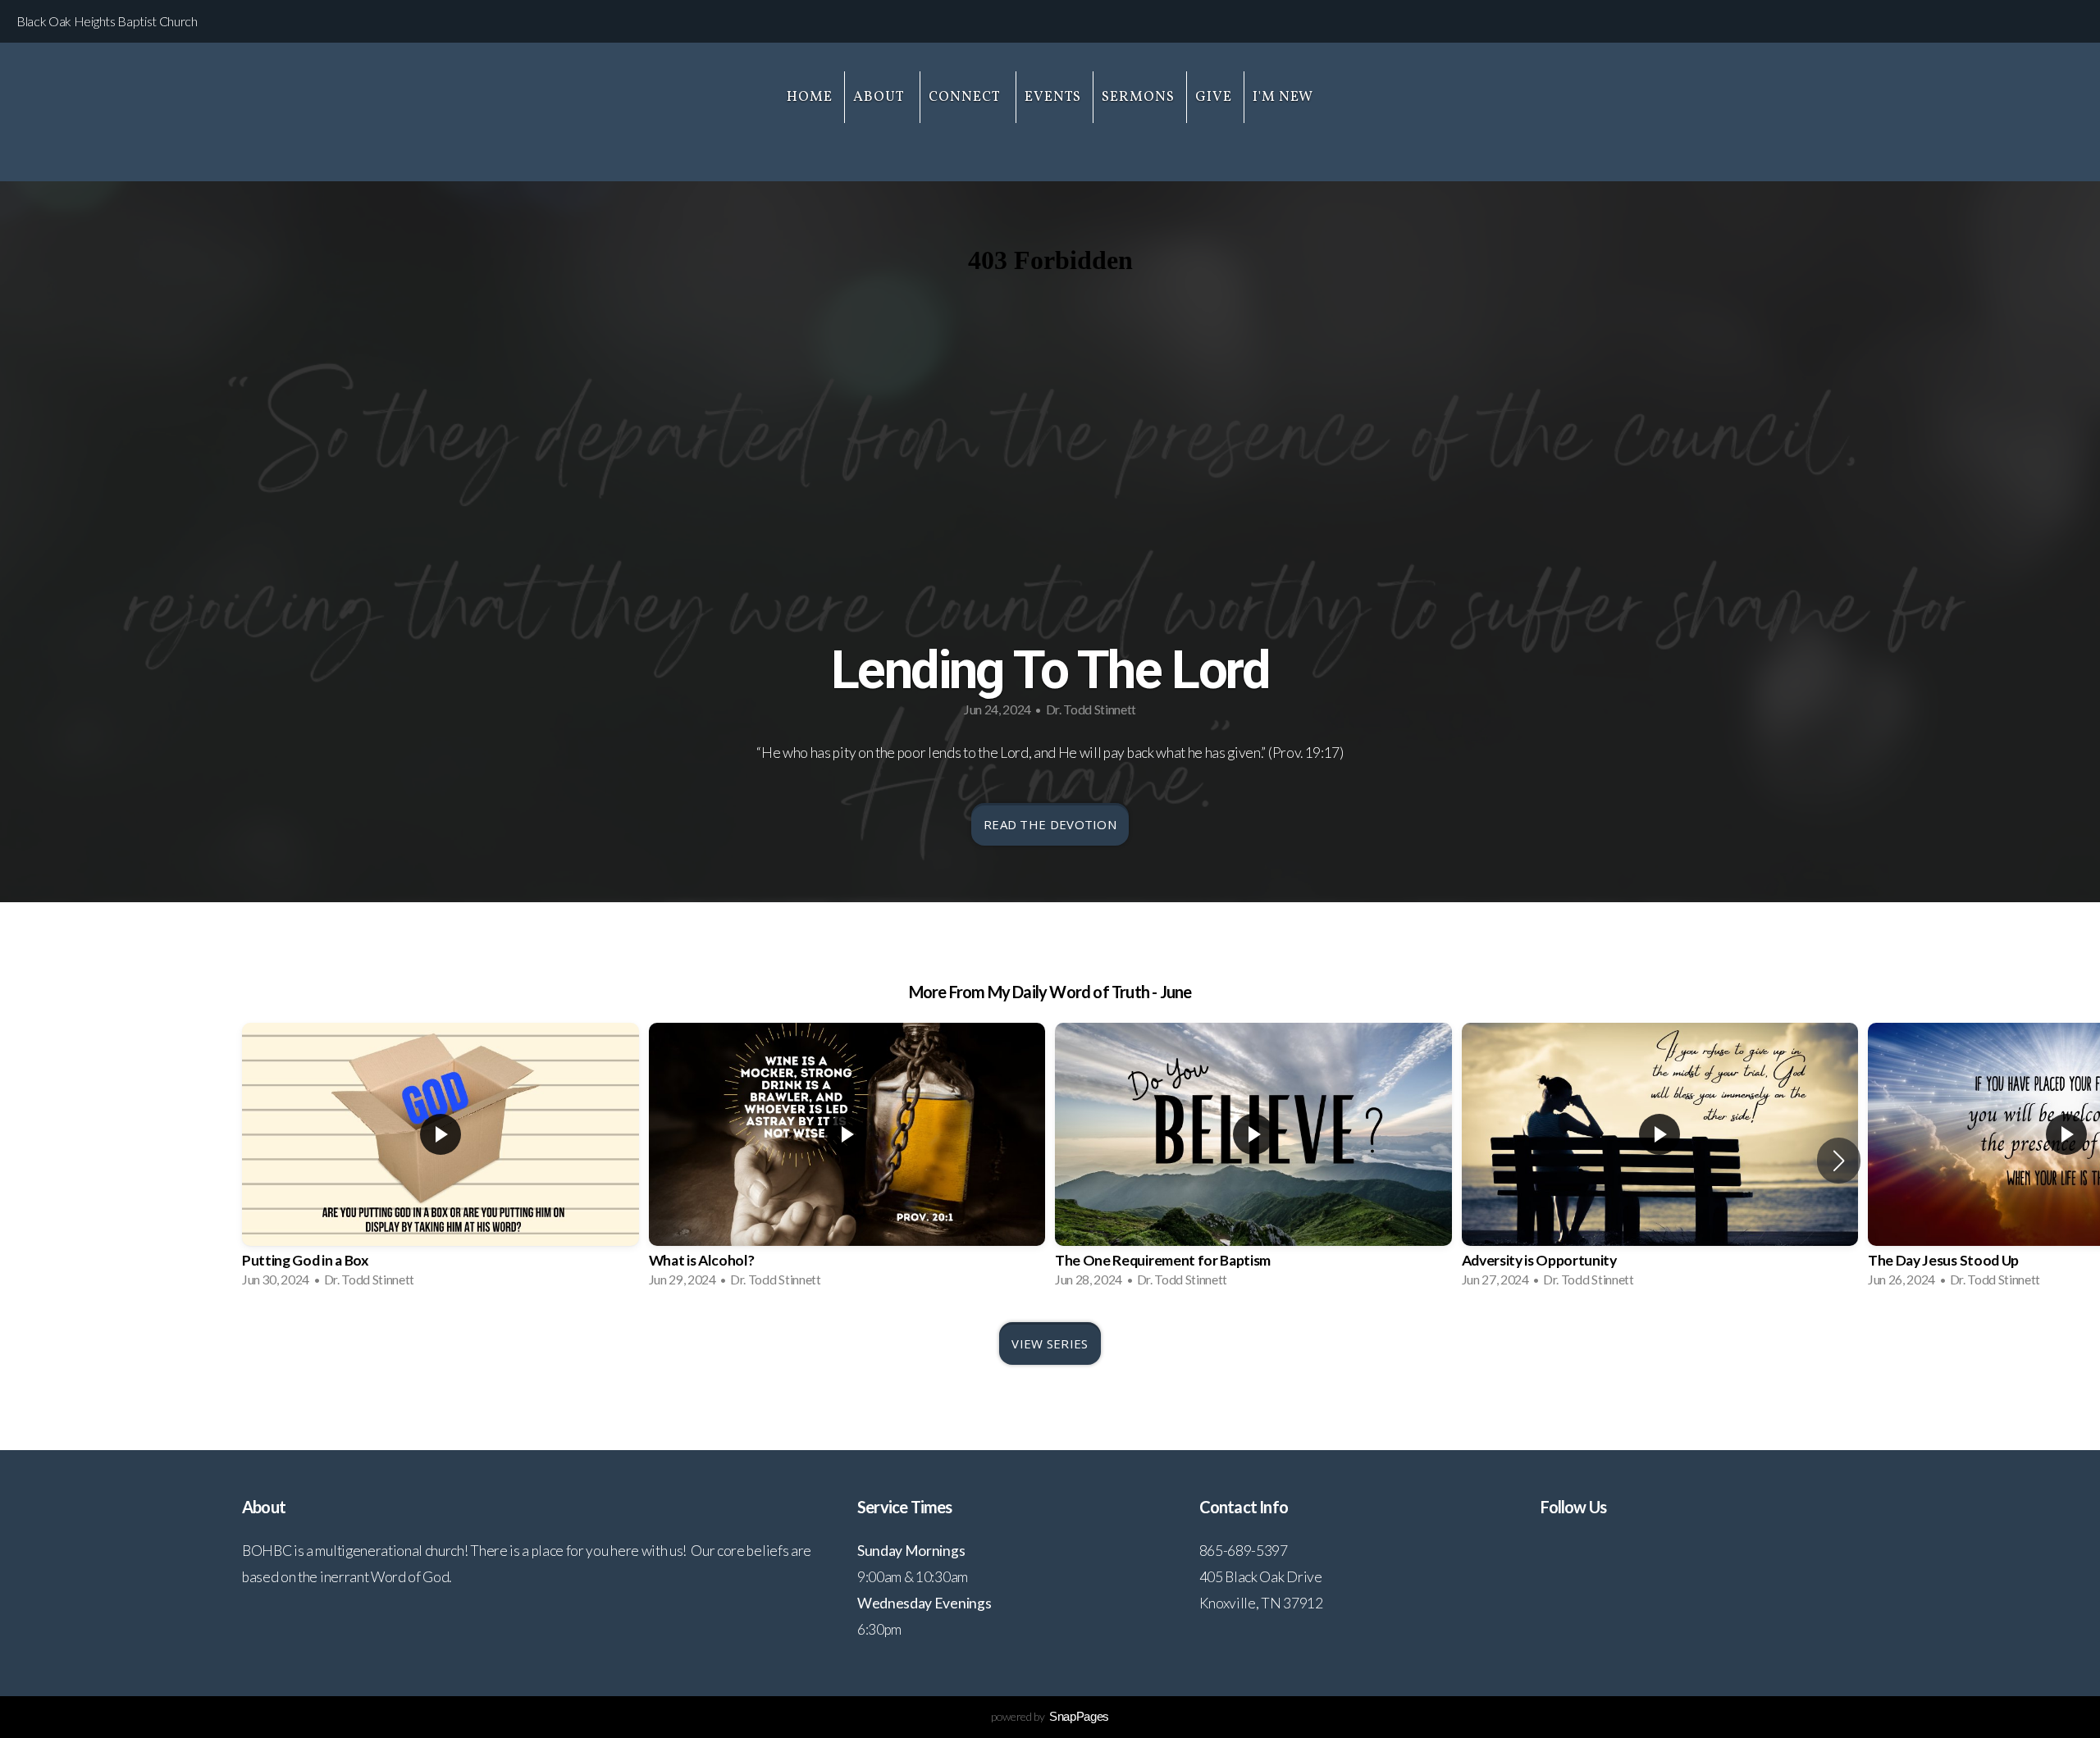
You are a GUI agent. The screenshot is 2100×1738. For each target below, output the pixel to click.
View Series (1050, 1343)
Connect (966, 97)
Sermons (1138, 97)
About (881, 97)
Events (1053, 97)
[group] (441, 1160)
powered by (1050, 1716)
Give (1214, 97)
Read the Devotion (1050, 824)
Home (810, 97)
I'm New (1283, 97)
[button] (1839, 1161)
